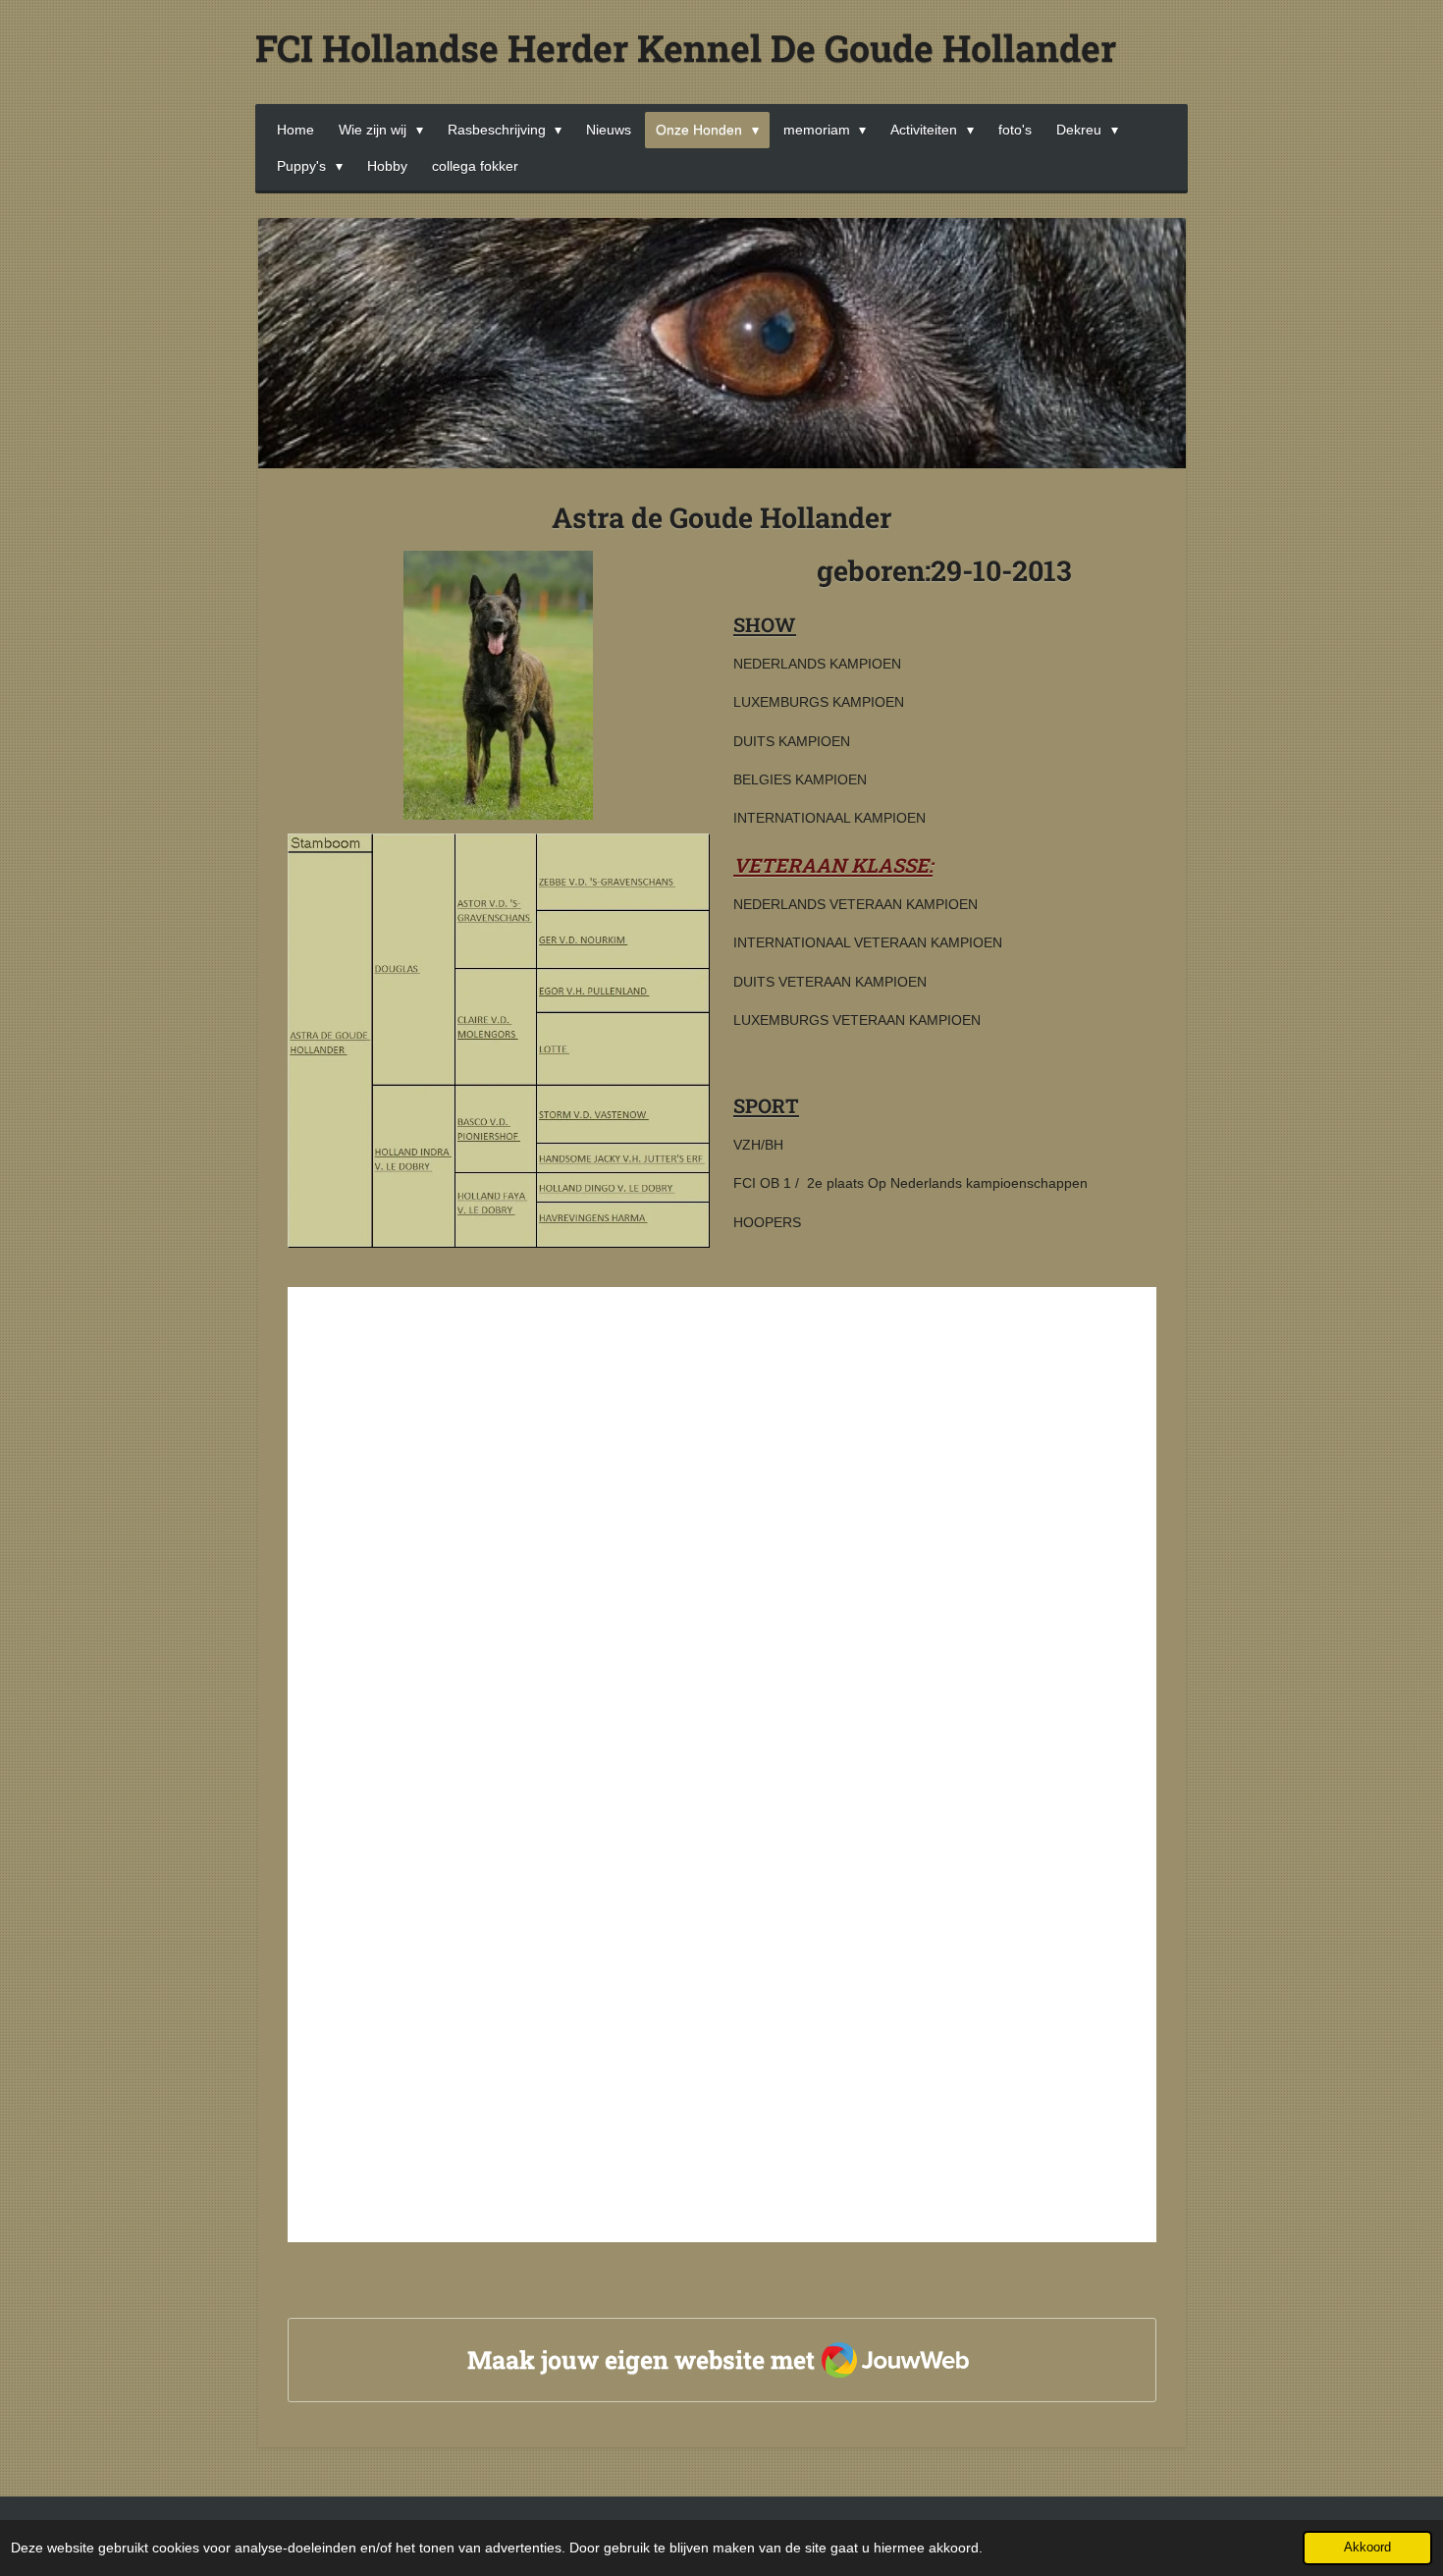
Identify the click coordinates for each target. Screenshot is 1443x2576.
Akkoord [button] (1367, 2548)
